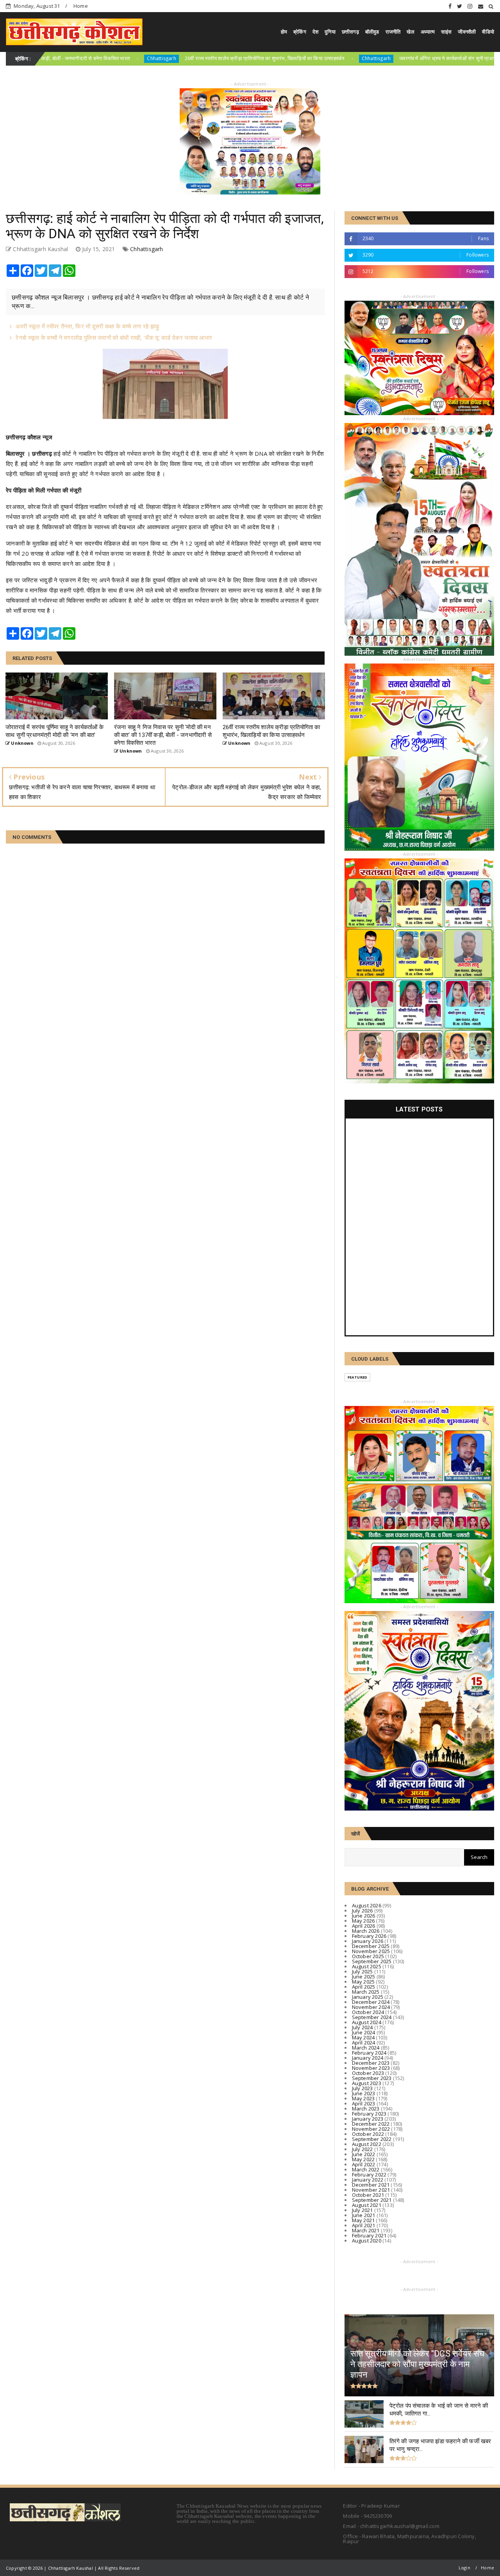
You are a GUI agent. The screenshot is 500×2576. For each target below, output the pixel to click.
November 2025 (371, 1951)
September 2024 (372, 2017)
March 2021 (366, 2230)
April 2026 (364, 1926)
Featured (358, 1377)
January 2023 (368, 2119)
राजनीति (393, 32)
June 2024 (364, 2032)
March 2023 (366, 2109)
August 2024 (367, 2022)
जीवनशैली (467, 32)
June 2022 (364, 2154)
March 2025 (366, 1992)
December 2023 (371, 2063)
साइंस (446, 32)
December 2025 (371, 1946)
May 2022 (363, 2159)
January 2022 (368, 2180)
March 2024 (366, 2048)
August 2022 (367, 2144)
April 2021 (364, 2225)
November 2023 (371, 2068)
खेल (410, 32)
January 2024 (368, 2058)
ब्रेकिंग (300, 32)
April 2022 (364, 2164)
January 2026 (368, 1941)
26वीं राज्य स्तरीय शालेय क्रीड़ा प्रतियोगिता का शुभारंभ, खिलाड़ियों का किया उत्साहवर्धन (166, 58)
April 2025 (364, 1987)
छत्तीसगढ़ (350, 32)
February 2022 (369, 2175)
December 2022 (371, 2124)
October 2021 (368, 2195)
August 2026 (367, 1905)
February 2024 (369, 2053)
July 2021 (362, 2210)
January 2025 (368, 1997)
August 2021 (367, 2205)
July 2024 (362, 2027)
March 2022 (366, 2169)
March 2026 (366, 1931)
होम (284, 32)
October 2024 (368, 2012)
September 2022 (372, 2139)
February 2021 (369, 2235)
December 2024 (371, 2002)
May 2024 (363, 2037)
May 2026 (363, 1921)
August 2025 (367, 1966)
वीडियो (488, 32)
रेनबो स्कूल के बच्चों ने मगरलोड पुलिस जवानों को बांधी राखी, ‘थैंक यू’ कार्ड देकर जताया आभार (114, 337)
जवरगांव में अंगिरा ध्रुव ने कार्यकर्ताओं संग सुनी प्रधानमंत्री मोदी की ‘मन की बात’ (373, 58)
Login (464, 2568)
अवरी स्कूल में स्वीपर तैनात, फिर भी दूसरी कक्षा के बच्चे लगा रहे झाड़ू (87, 326)
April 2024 (364, 2043)
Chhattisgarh (63, 58)
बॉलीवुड (372, 32)
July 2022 (362, 2149)
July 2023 (362, 2088)
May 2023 (363, 2098)
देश (315, 32)
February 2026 (369, 1936)
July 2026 (362, 1911)
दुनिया (330, 32)
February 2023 (369, 2114)
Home (81, 6)
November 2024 (371, 2007)
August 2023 (367, 2083)
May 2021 (363, 2220)
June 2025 (364, 1977)
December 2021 (371, 2185)
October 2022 (368, 2134)
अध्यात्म (428, 32)
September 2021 (372, 2200)
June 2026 (364, 1916)
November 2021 (371, 2190)
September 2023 (372, 2078)
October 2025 (368, 1956)
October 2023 (368, 2073)
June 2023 (364, 2093)
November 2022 (371, 2129)
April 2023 (364, 2103)
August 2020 (367, 2241)
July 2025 (362, 1971)
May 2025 (363, 1982)
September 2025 (372, 1961)
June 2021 (364, 2215)
